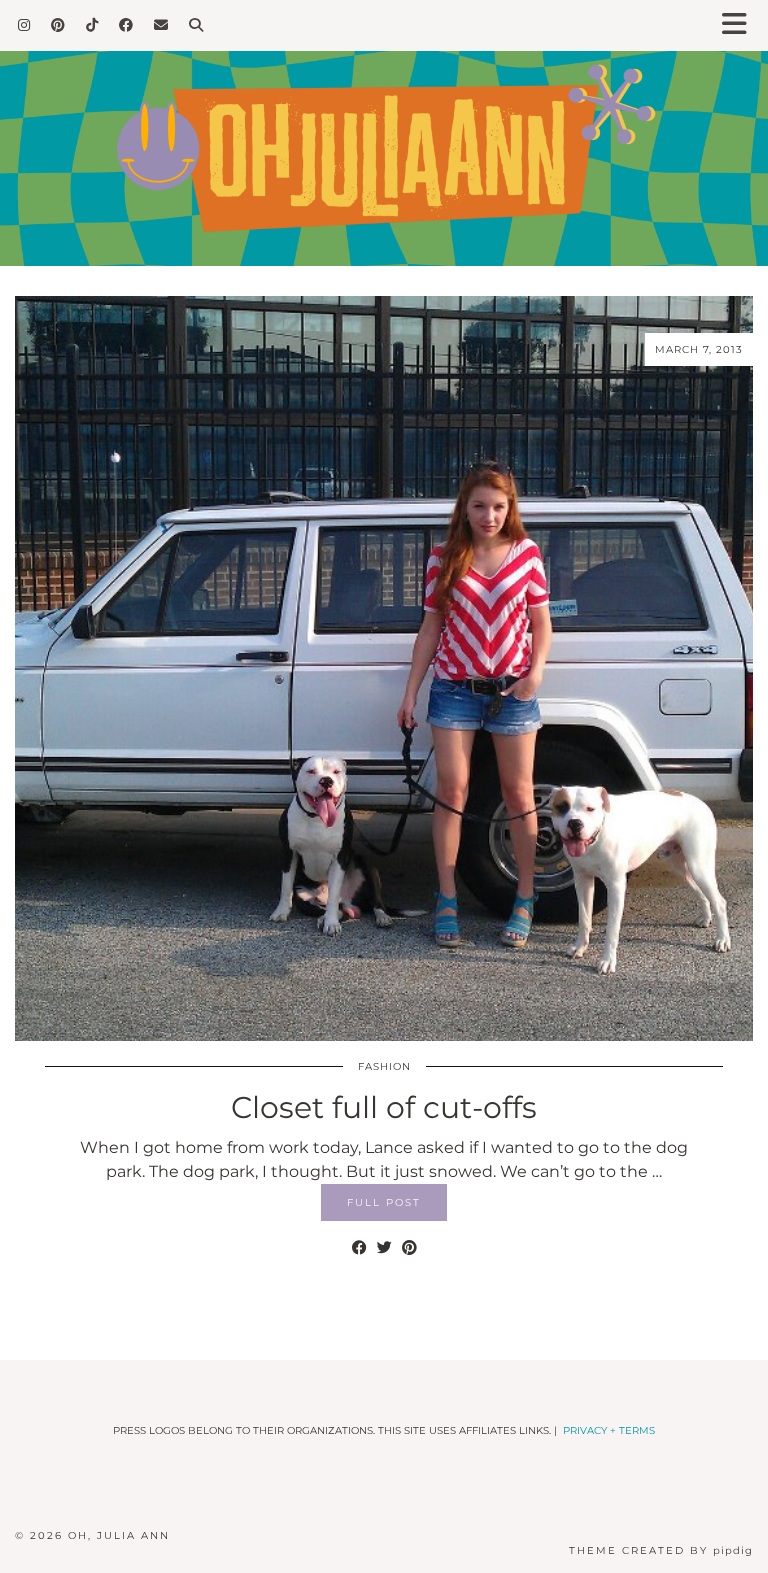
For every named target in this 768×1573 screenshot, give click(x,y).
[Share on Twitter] (384, 1248)
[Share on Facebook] (359, 1248)
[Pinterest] (58, 25)
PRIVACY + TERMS (609, 1430)
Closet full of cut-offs (384, 1107)
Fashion (384, 1066)
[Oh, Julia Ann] (384, 133)
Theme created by (661, 1550)
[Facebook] (126, 25)
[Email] (161, 25)
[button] (741, 25)
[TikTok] (92, 25)
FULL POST (384, 1202)
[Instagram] (24, 25)
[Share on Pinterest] (409, 1248)
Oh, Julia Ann (119, 1535)
